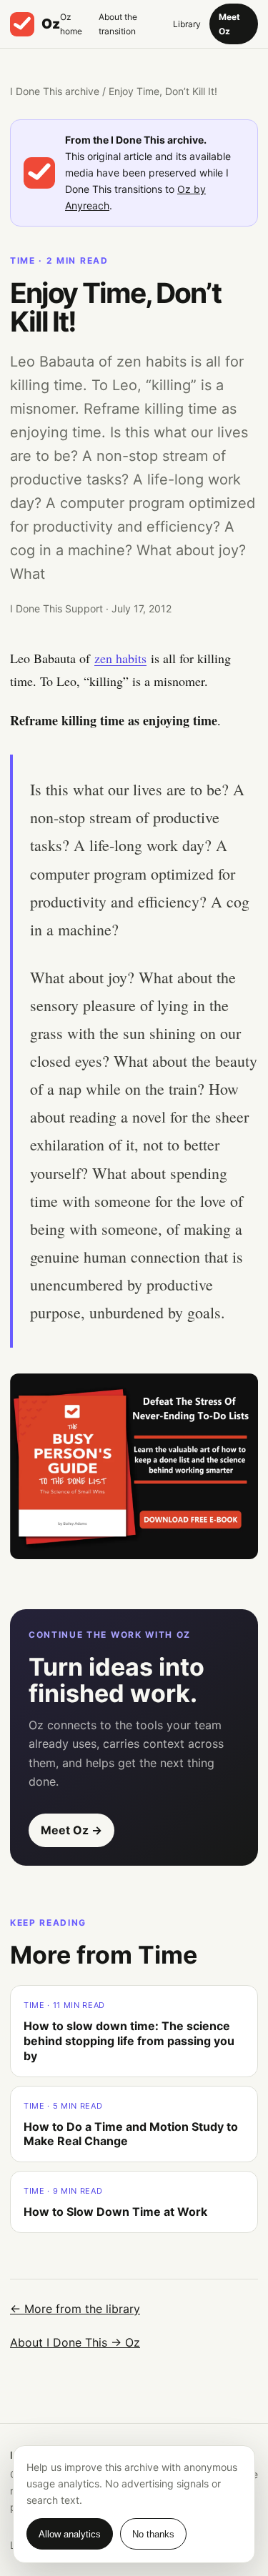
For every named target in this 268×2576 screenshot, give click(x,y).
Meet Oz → (71, 1830)
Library (187, 24)
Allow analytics (70, 2534)
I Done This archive (55, 91)
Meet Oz (229, 24)
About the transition (118, 24)
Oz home (71, 24)
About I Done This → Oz (75, 2342)
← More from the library (75, 2309)
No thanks (153, 2534)
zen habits (120, 658)
